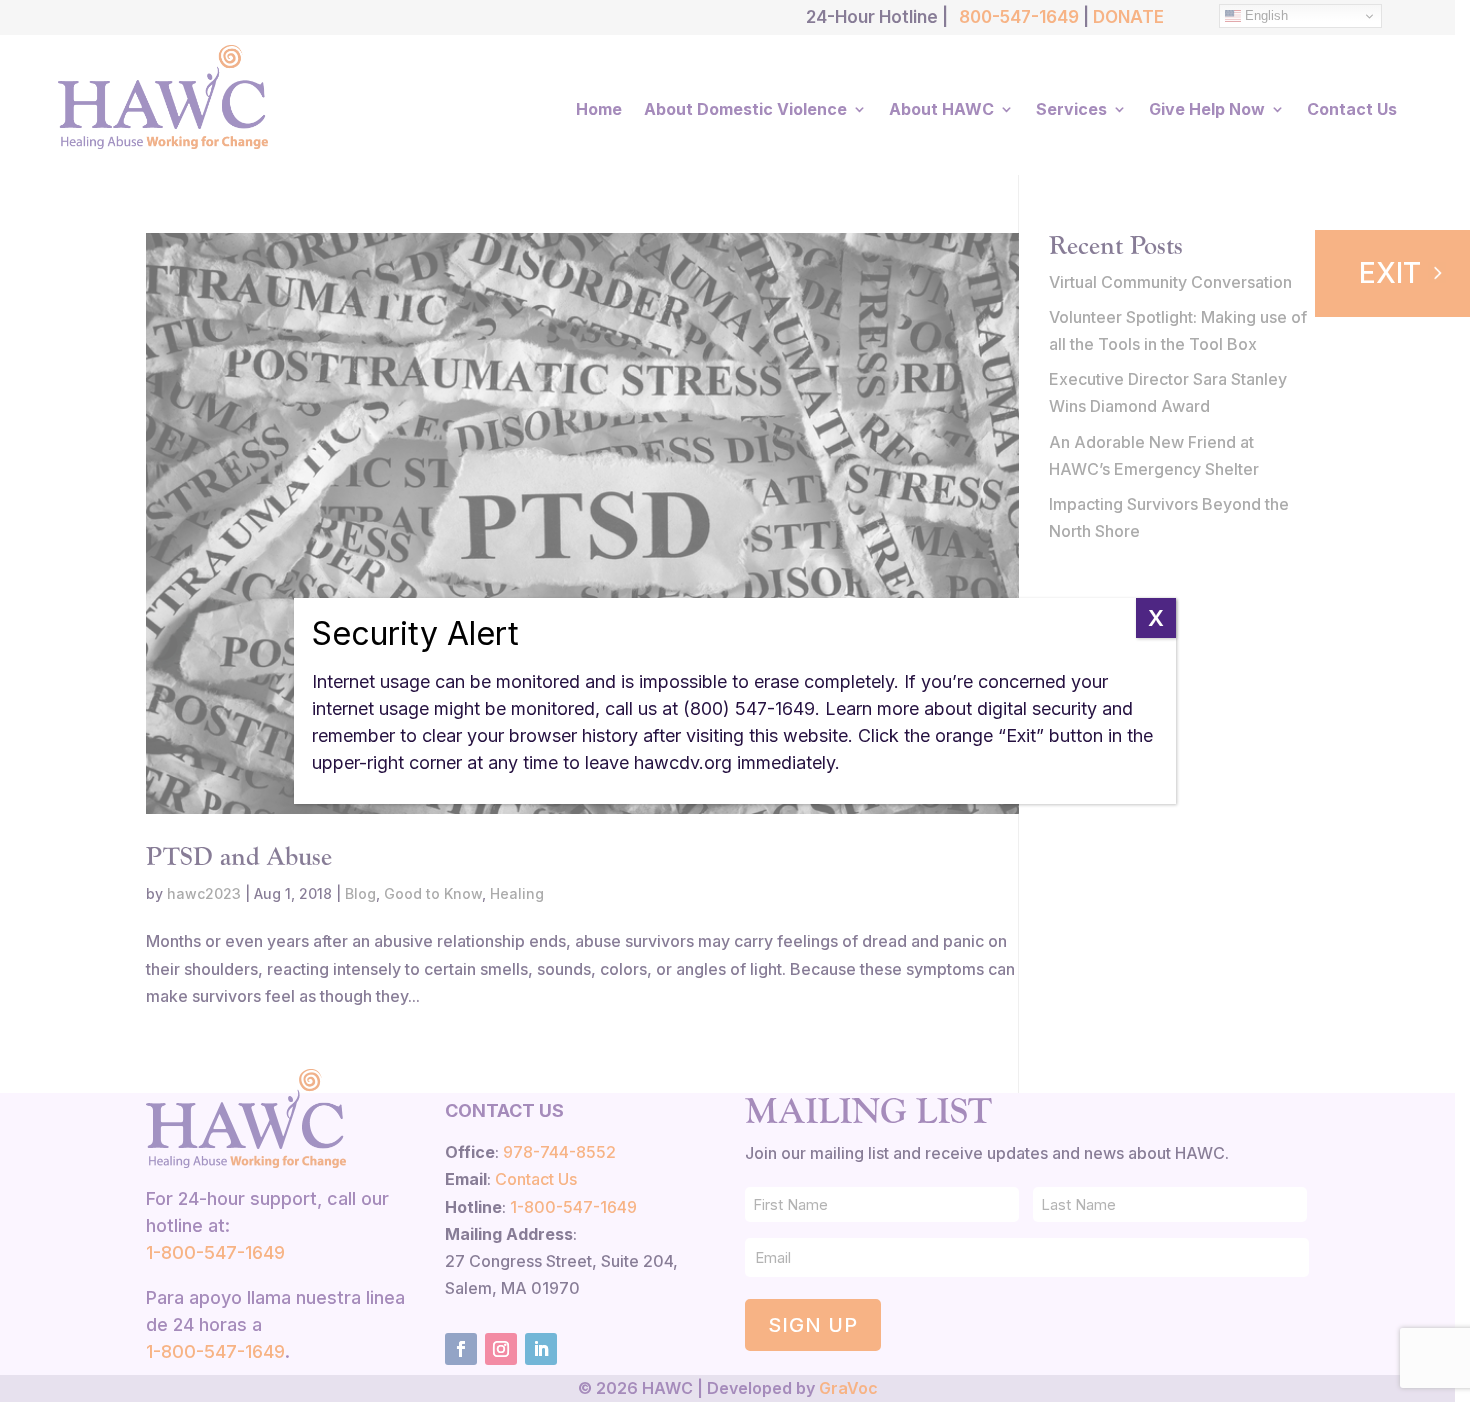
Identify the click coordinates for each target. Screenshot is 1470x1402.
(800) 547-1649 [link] (749, 708)
